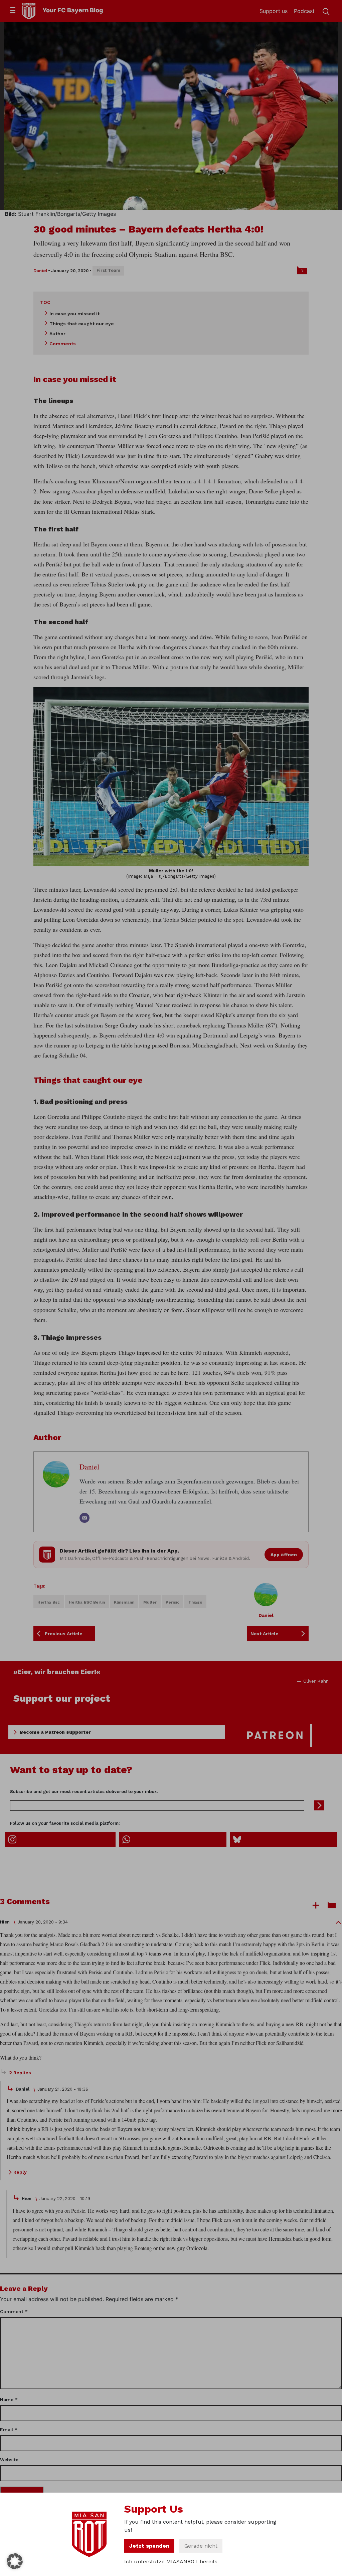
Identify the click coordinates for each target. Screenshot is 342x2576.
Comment (14, 2311)
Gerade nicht (201, 2546)
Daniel (40, 271)
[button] (15, 2561)
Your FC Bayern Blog (73, 10)
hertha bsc (49, 1602)
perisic (173, 1602)
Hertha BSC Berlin (87, 1602)
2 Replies (20, 2073)
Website (9, 2460)
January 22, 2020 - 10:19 (65, 2199)
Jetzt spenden (149, 2546)
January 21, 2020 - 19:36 (63, 2089)
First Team (108, 270)
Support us (274, 11)
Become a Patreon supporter (55, 1732)
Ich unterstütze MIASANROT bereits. (172, 2561)
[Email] (84, 1518)
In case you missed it (74, 314)
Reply (20, 2172)
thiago (195, 1602)
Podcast (304, 11)
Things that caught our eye (82, 324)
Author (57, 334)
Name (9, 2400)
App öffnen (284, 1555)
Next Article (265, 1634)
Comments (63, 344)
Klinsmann (124, 1602)
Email (9, 2430)
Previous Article (64, 1634)
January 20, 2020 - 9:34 (43, 1922)
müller (150, 1602)
